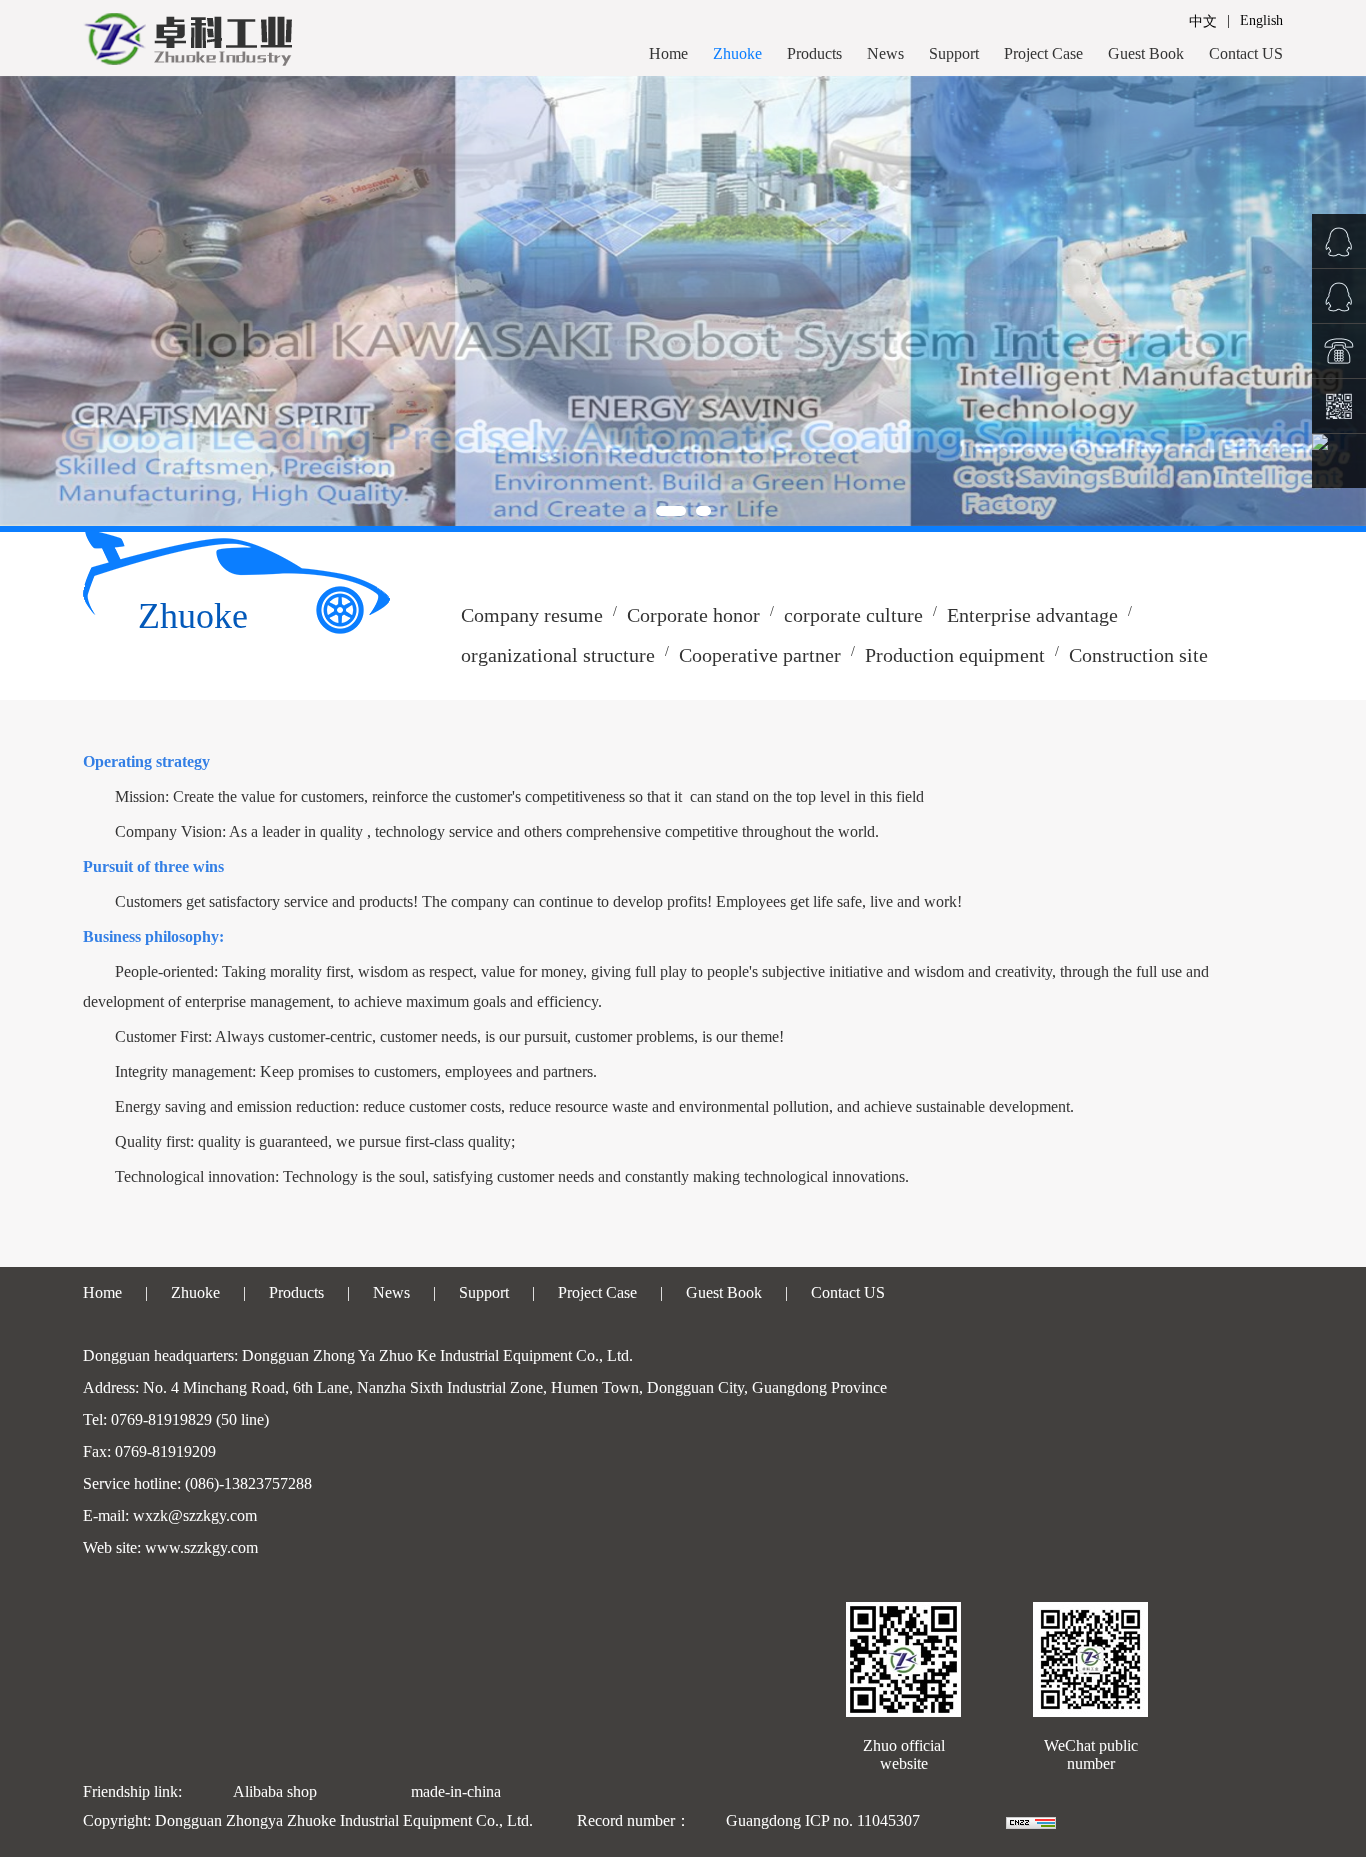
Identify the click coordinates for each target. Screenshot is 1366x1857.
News (885, 53)
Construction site (1138, 655)
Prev (26, 301)
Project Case (1043, 53)
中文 (1203, 21)
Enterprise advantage (1032, 615)
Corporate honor (693, 615)
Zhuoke (737, 53)
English (1261, 20)
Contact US (1246, 53)
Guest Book (1146, 53)
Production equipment (955, 655)
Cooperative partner (760, 655)
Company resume (532, 615)
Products (814, 53)
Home (668, 53)
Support (954, 53)
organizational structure (558, 655)
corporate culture (853, 615)
